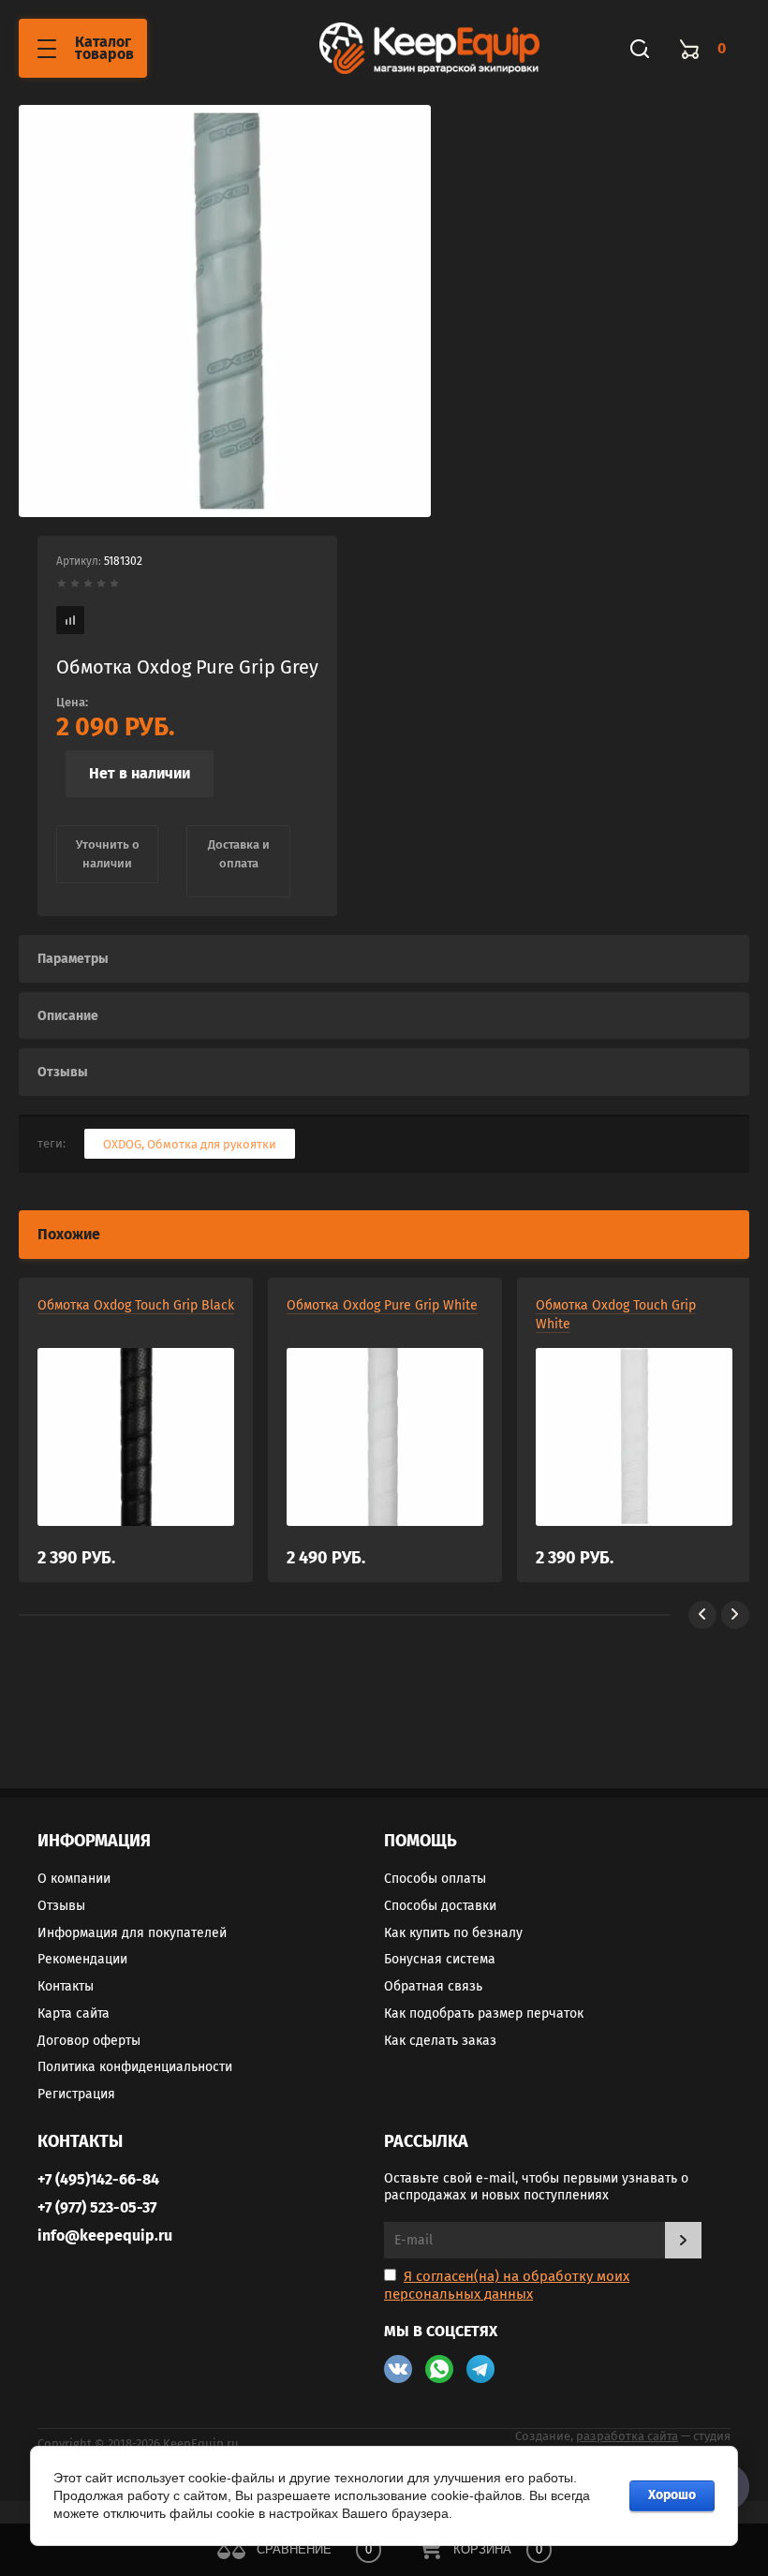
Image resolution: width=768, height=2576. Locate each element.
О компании (74, 1879)
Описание (68, 1016)
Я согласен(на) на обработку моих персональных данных (507, 2285)
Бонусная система (440, 1959)
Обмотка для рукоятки (212, 1144)
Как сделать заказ (440, 2041)
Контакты (66, 1986)
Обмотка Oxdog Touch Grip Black (136, 1305)
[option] (225, 311)
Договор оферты (89, 2041)
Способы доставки (440, 1906)
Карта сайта (74, 2013)
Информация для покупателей (132, 1933)
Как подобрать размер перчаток (484, 2013)
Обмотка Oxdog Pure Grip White (382, 1305)
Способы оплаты (435, 1879)
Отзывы (61, 1906)
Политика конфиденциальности (135, 2067)
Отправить (683, 2240)
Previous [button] (702, 1615)
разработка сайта (627, 2436)
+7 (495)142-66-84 (98, 2179)
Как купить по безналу (453, 1933)
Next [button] (735, 1615)
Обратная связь (433, 1986)
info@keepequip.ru (105, 2235)
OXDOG (122, 1144)
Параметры (73, 959)
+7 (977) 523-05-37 (97, 2207)
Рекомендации (82, 1959)
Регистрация (76, 2094)
